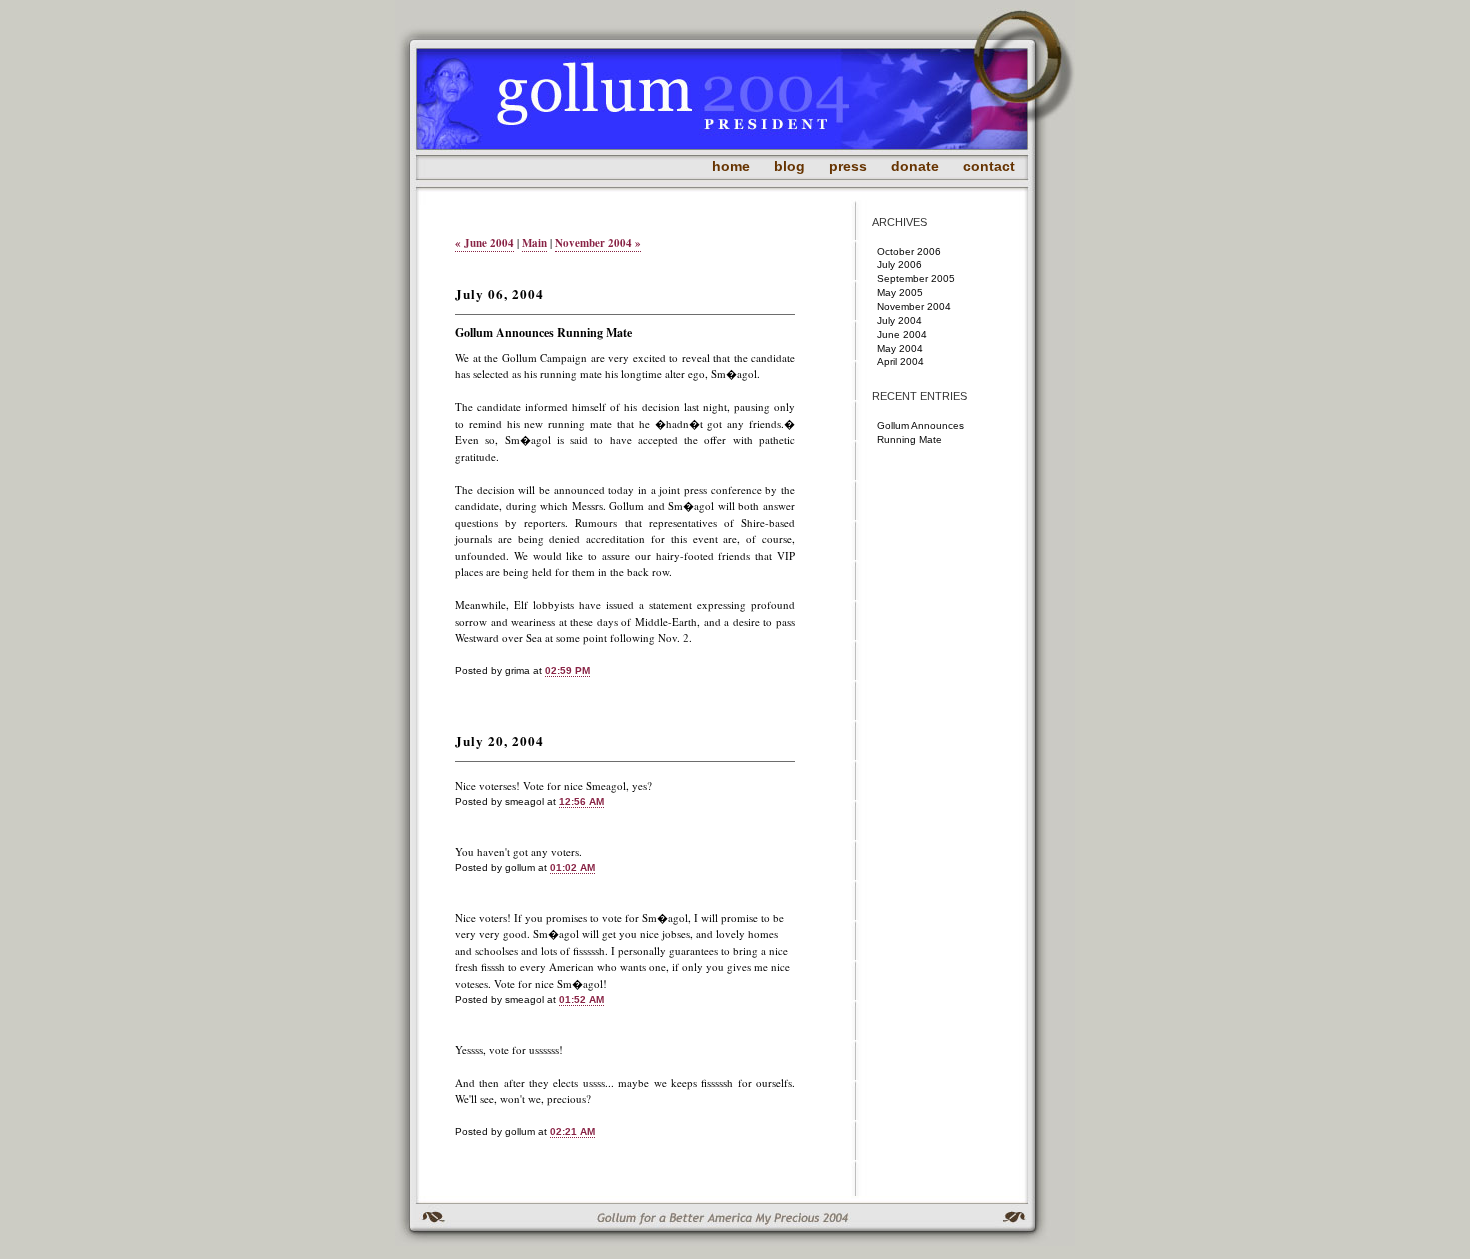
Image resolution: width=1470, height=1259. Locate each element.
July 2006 (899, 264)
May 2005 (900, 292)
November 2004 (914, 306)
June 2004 (902, 334)
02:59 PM (567, 670)
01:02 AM (572, 867)
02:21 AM (572, 1131)
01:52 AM (581, 999)
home (731, 166)
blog (789, 166)
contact (989, 166)
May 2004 (900, 348)
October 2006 (909, 251)
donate (915, 166)
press (848, 166)
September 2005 (916, 278)
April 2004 (900, 361)
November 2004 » (598, 243)
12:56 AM (581, 801)
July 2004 (899, 320)
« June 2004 (484, 243)
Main (534, 243)
